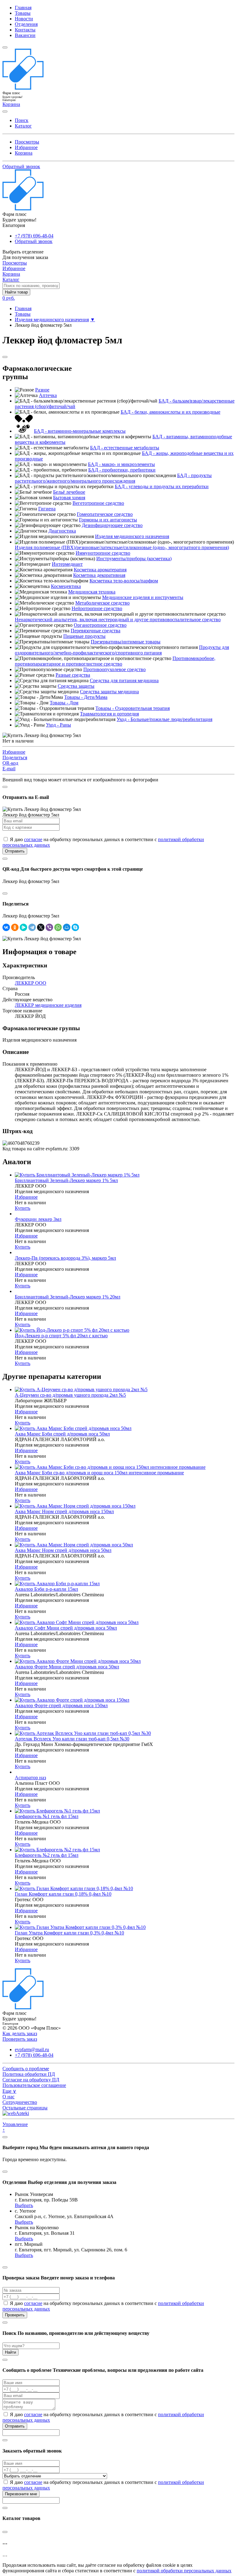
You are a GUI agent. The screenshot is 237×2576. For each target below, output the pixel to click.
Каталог (23, 126)
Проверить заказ (20, 2039)
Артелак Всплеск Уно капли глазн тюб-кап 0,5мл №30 (72, 1739)
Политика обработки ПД (29, 2074)
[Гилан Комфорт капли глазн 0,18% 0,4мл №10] (74, 1888)
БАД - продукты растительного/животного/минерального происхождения (113, 478)
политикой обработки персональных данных (184, 2571)
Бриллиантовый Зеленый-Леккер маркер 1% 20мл (68, 1297)
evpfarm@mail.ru (32, 2049)
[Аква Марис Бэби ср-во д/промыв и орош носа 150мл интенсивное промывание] (110, 1467)
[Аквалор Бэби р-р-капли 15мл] (57, 1584)
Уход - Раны (58, 725)
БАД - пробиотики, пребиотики (122, 470)
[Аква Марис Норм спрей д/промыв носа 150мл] (75, 1506)
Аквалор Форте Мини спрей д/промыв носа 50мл (67, 1667)
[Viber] (49, 927)
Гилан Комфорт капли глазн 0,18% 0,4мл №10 (63, 1894)
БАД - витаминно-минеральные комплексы (80, 431)
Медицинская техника (92, 592)
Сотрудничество (20, 2102)
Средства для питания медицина (124, 680)
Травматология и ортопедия (109, 714)
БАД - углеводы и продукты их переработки (162, 486)
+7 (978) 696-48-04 (34, 236)
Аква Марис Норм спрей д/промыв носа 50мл (63, 1550)
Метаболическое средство (102, 603)
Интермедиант (67, 564)
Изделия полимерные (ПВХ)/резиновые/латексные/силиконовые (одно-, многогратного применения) (122, 547)
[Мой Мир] (67, 927)
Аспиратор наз (30, 1778)
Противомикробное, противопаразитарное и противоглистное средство (115, 661)
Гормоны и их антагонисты (108, 520)
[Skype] (75, 927)
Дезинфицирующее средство (112, 525)
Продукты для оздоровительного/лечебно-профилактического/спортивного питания (122, 650)
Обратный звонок (21, 166)
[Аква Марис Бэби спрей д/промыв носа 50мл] (73, 1428)
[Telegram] (32, 927)
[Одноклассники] (15, 927)
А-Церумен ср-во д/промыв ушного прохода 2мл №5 (70, 1395)
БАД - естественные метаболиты (125, 448)
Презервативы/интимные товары (126, 642)
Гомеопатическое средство (105, 514)
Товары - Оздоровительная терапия (133, 708)
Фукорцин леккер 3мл (38, 1219)
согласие (33, 839)
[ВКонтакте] (6, 927)
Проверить (15, 2315)
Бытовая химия (69, 498)
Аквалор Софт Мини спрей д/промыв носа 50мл (66, 1628)
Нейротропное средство (97, 608)
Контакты (25, 30)
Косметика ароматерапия (100, 570)
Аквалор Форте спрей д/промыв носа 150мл (61, 1705)
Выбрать (24, 2205)
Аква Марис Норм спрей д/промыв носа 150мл (64, 1511)
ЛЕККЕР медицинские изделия (48, 1005)
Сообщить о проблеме (26, 2069)
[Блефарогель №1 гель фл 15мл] (57, 1811)
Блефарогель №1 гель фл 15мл (47, 1816)
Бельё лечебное (69, 492)
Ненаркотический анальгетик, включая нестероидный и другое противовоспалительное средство (118, 620)
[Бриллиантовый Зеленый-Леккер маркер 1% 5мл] (77, 1175)
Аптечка (48, 395)
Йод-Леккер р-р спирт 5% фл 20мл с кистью (61, 1336)
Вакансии (25, 35)
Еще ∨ (9, 2091)
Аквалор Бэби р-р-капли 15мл (46, 1589)
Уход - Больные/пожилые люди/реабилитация (164, 719)
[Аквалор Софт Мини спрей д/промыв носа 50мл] (77, 1622)
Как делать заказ (20, 2033)
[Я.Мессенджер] (23, 927)
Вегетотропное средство (98, 503)
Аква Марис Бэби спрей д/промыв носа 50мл (62, 1434)
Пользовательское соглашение (34, 2085)
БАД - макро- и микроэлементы (121, 464)
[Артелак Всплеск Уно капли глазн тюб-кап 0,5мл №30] (83, 1733)
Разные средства (73, 675)
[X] (41, 927)
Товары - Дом (64, 703)
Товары (23, 13)
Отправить (15, 851)
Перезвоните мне (21, 2494)
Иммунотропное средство (103, 553)
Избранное (26, 147)
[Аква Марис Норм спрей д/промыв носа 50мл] (74, 1545)
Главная (23, 8)
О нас (8, 2097)
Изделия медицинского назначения (52, 320)
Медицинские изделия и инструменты (143, 597)
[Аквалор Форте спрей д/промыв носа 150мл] (72, 1700)
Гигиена (47, 509)
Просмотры (27, 142)
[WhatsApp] (58, 927)
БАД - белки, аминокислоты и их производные (170, 412)
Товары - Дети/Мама (86, 697)
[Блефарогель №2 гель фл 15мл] (57, 1850)
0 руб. (9, 298)
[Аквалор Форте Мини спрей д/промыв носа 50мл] (78, 1661)
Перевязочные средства (96, 631)
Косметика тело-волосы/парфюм (124, 581)
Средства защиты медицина (109, 692)
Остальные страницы (25, 2108)
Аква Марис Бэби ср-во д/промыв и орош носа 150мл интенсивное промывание (99, 1473)
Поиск (22, 120)
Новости (24, 19)
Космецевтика (66, 586)
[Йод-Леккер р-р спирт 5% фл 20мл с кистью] (72, 1330)
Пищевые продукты (84, 636)
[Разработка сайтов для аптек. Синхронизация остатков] (16, 2113)
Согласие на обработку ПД (31, 2080)
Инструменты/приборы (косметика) (134, 559)
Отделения (26, 24)
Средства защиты (76, 686)
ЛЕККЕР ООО (31, 983)
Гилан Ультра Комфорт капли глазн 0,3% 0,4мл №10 (69, 1933)
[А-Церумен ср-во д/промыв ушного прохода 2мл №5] (81, 1389)
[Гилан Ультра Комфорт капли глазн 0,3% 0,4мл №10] (80, 1927)
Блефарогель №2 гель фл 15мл (47, 1855)
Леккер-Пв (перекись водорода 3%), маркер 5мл (65, 1258)
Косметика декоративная (99, 575)
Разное (42, 390)
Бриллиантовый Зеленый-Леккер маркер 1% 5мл (66, 1180)
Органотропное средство (100, 625)
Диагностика (62, 531)
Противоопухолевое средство (114, 669)
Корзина (24, 153)
